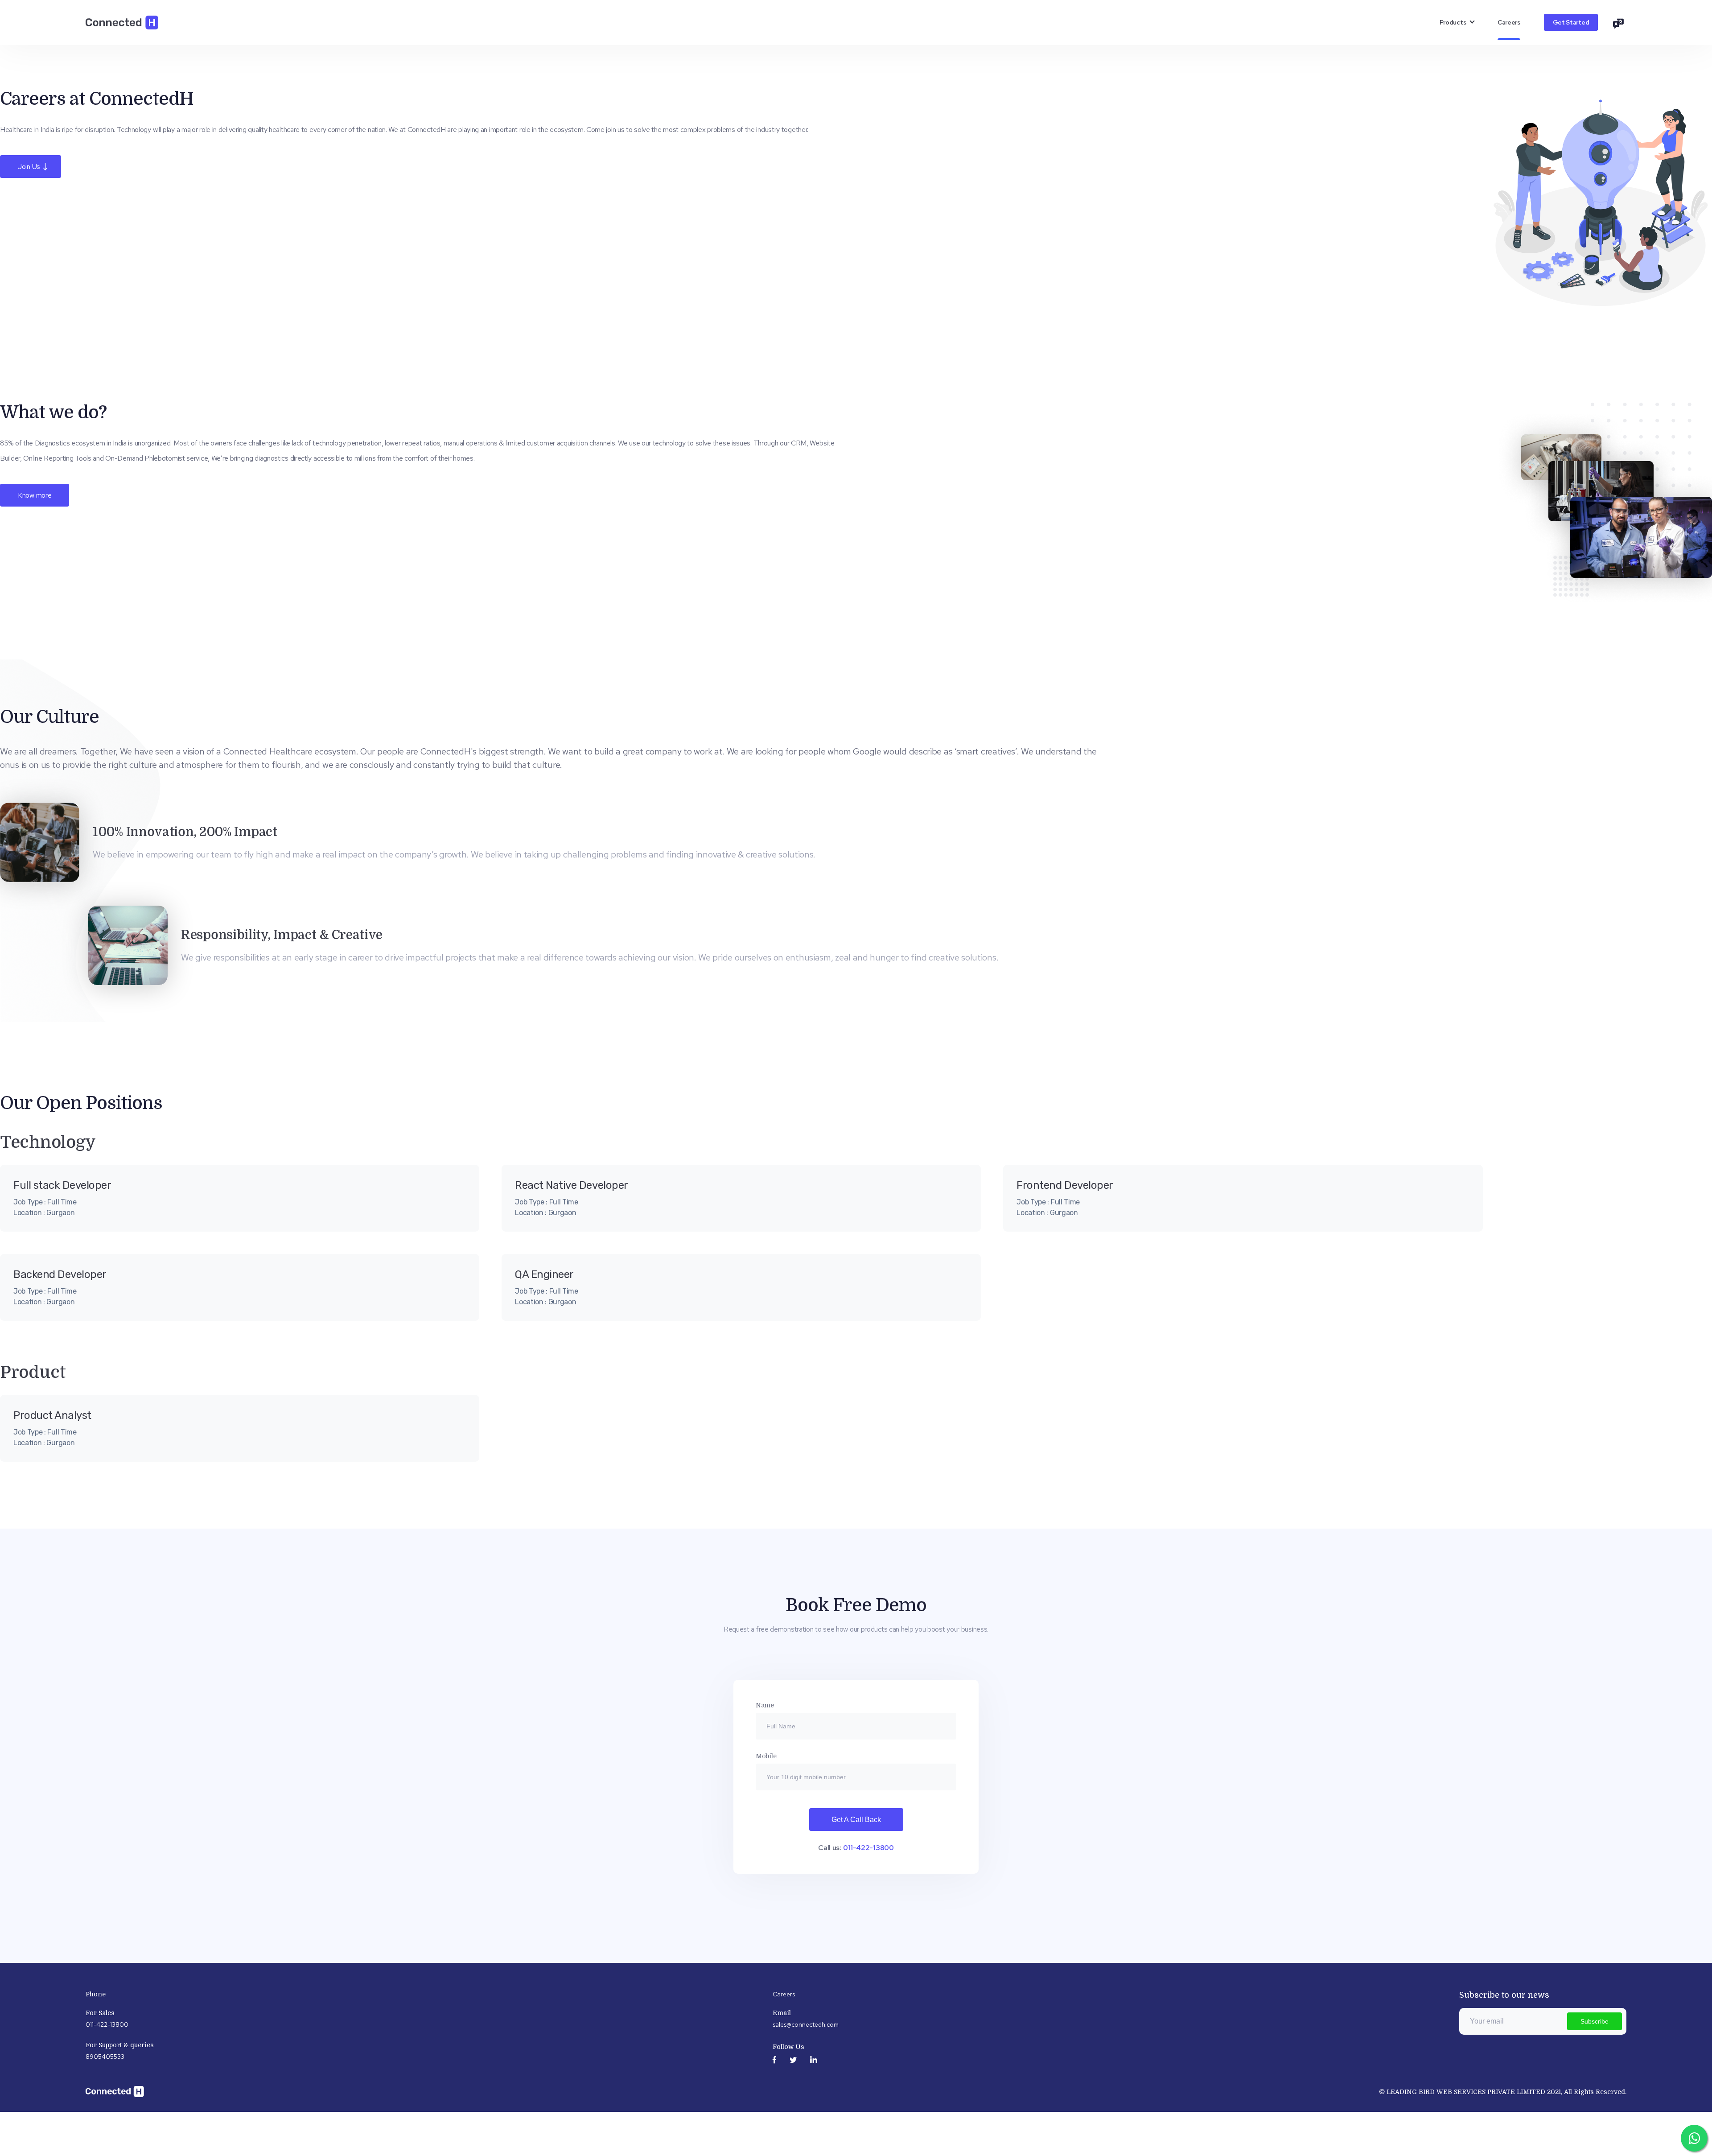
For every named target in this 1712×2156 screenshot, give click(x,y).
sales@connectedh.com (806, 2024)
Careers (1509, 22)
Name (765, 1705)
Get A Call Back (856, 1820)
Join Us (31, 167)
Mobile (766, 1756)
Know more (35, 495)
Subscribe (1595, 2021)
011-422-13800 (868, 1848)
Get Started (1571, 22)
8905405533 (105, 2057)
